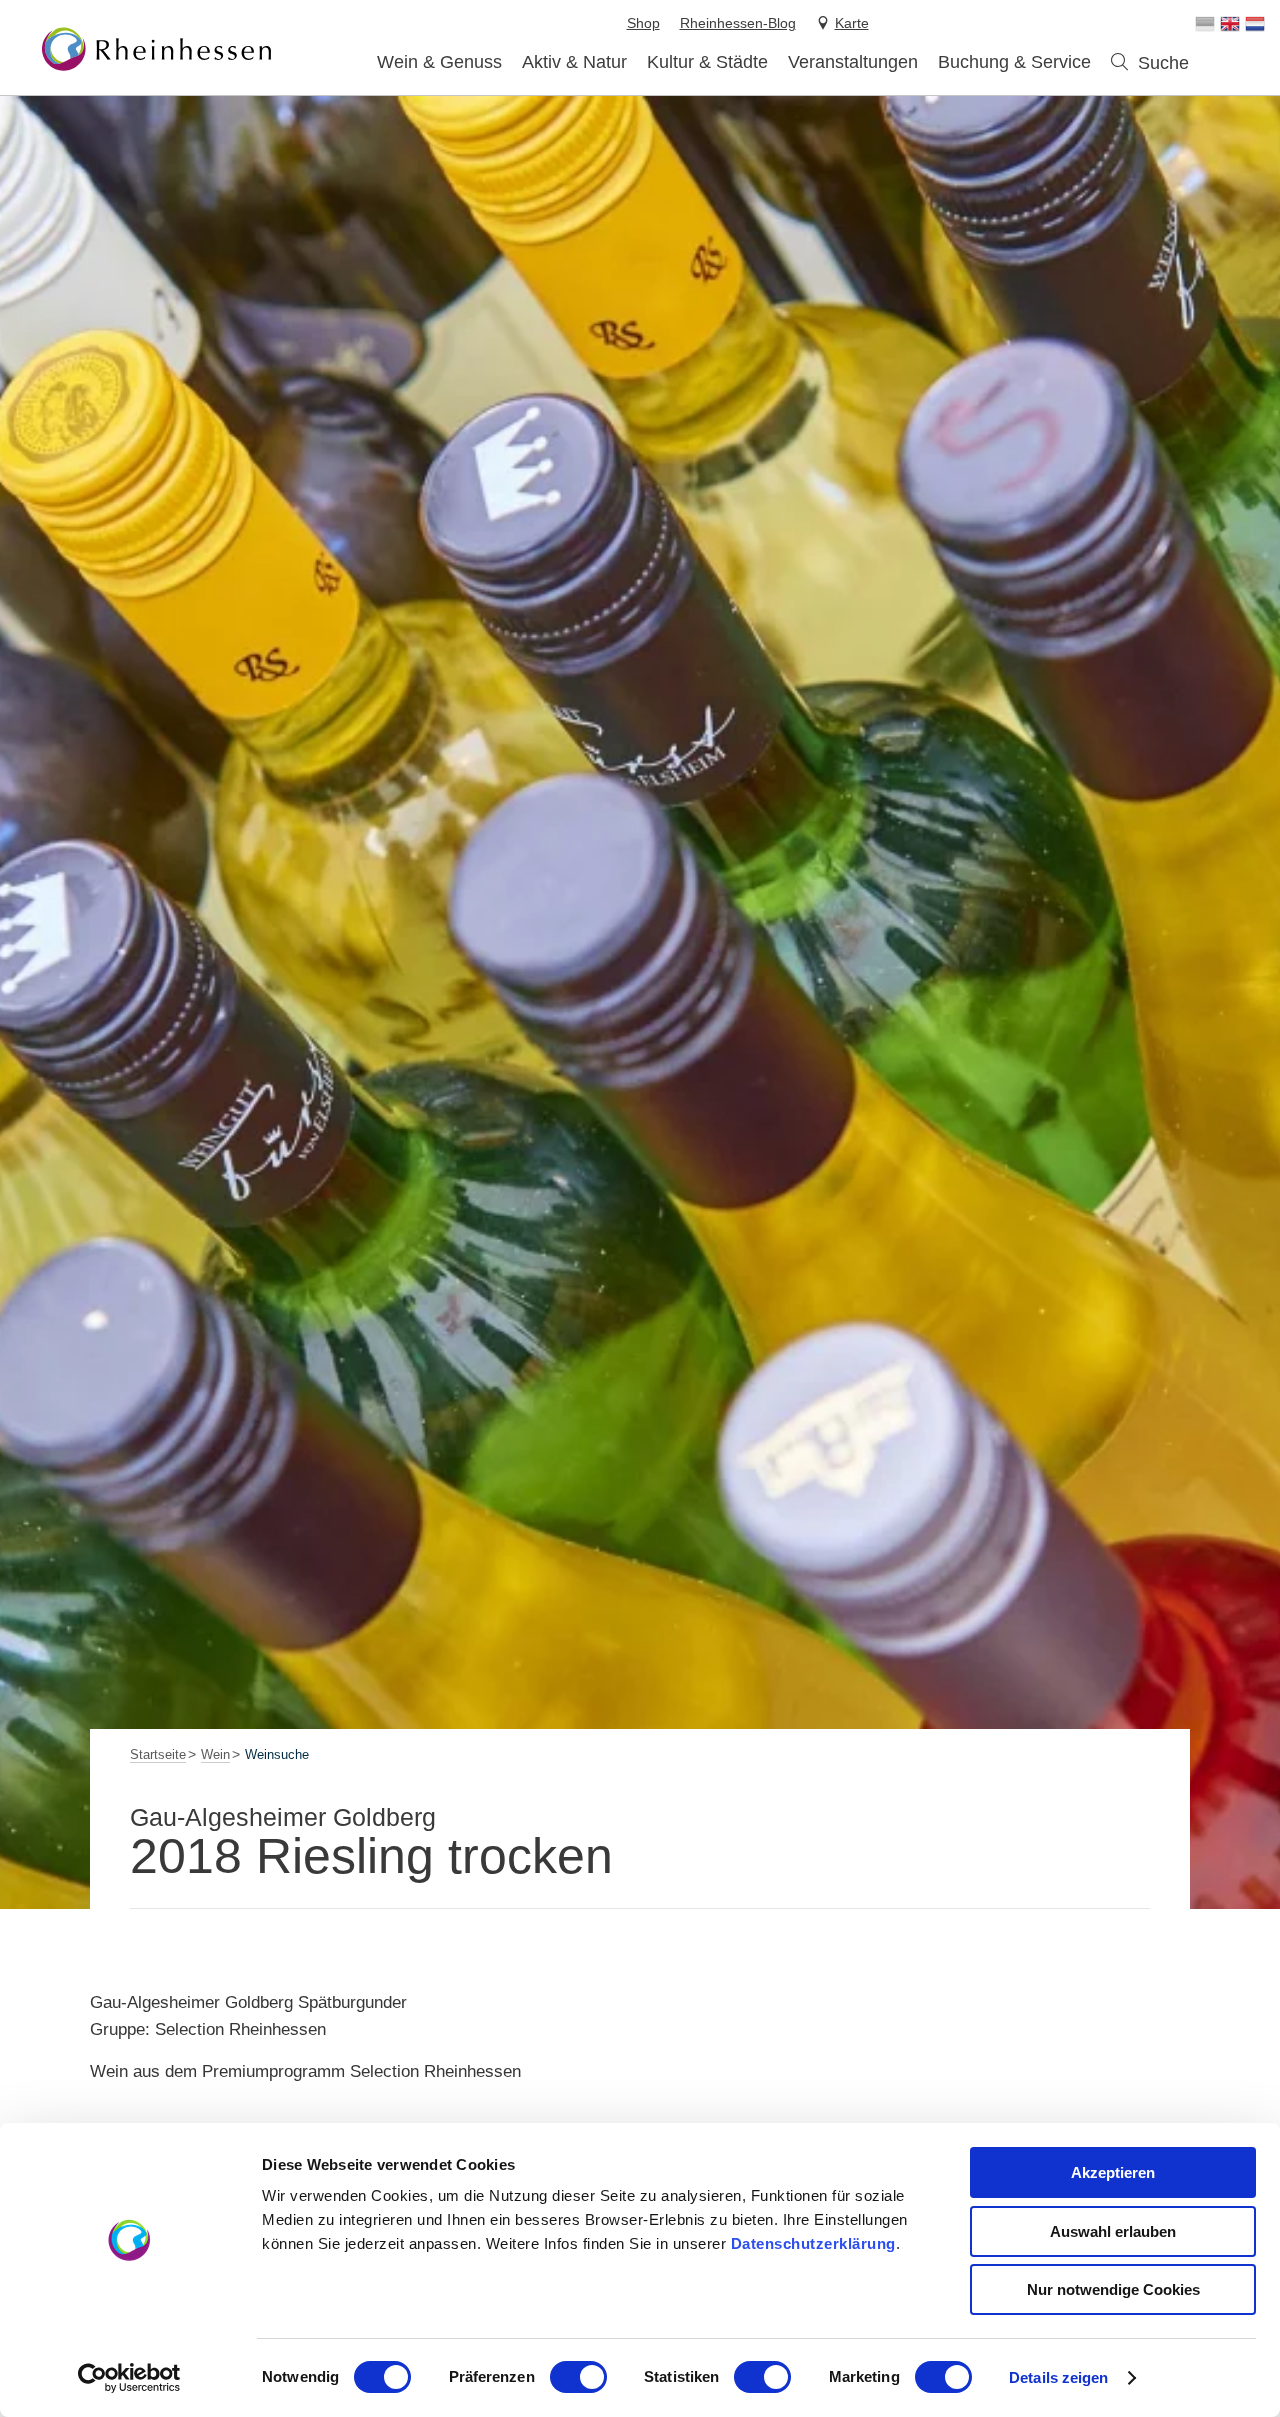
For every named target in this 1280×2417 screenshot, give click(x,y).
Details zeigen (1058, 2377)
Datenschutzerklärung (813, 2243)
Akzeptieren (1113, 2172)
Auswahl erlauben (1113, 2231)
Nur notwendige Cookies (1113, 2289)
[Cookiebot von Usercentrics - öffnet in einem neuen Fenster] (129, 2378)
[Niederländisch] (1255, 24)
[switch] (578, 2377)
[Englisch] (1230, 24)
